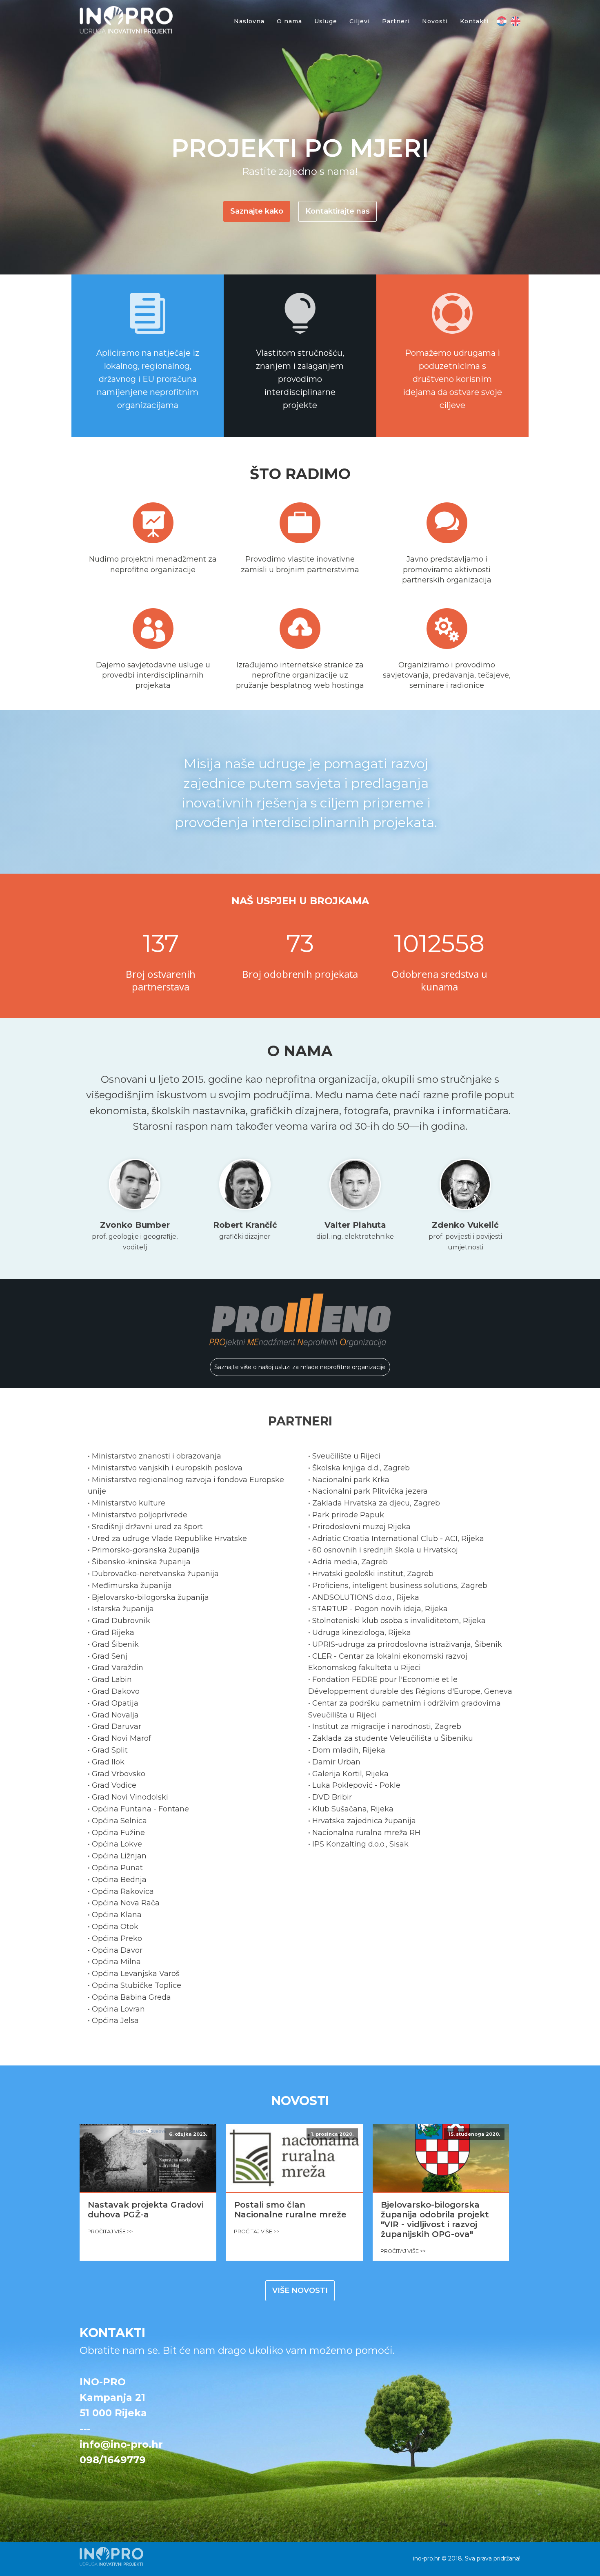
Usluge (326, 21)
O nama (289, 21)
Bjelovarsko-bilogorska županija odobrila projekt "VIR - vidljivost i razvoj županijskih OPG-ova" (435, 2219)
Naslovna (249, 21)
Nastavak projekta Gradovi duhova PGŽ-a (146, 2210)
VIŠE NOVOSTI (300, 2291)
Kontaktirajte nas (338, 211)
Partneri (396, 21)
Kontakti (474, 21)
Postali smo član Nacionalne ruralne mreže (290, 2210)
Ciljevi (360, 21)
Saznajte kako (257, 211)
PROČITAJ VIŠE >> (110, 2231)
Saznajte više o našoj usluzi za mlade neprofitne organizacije (300, 1367)
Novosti (435, 21)
